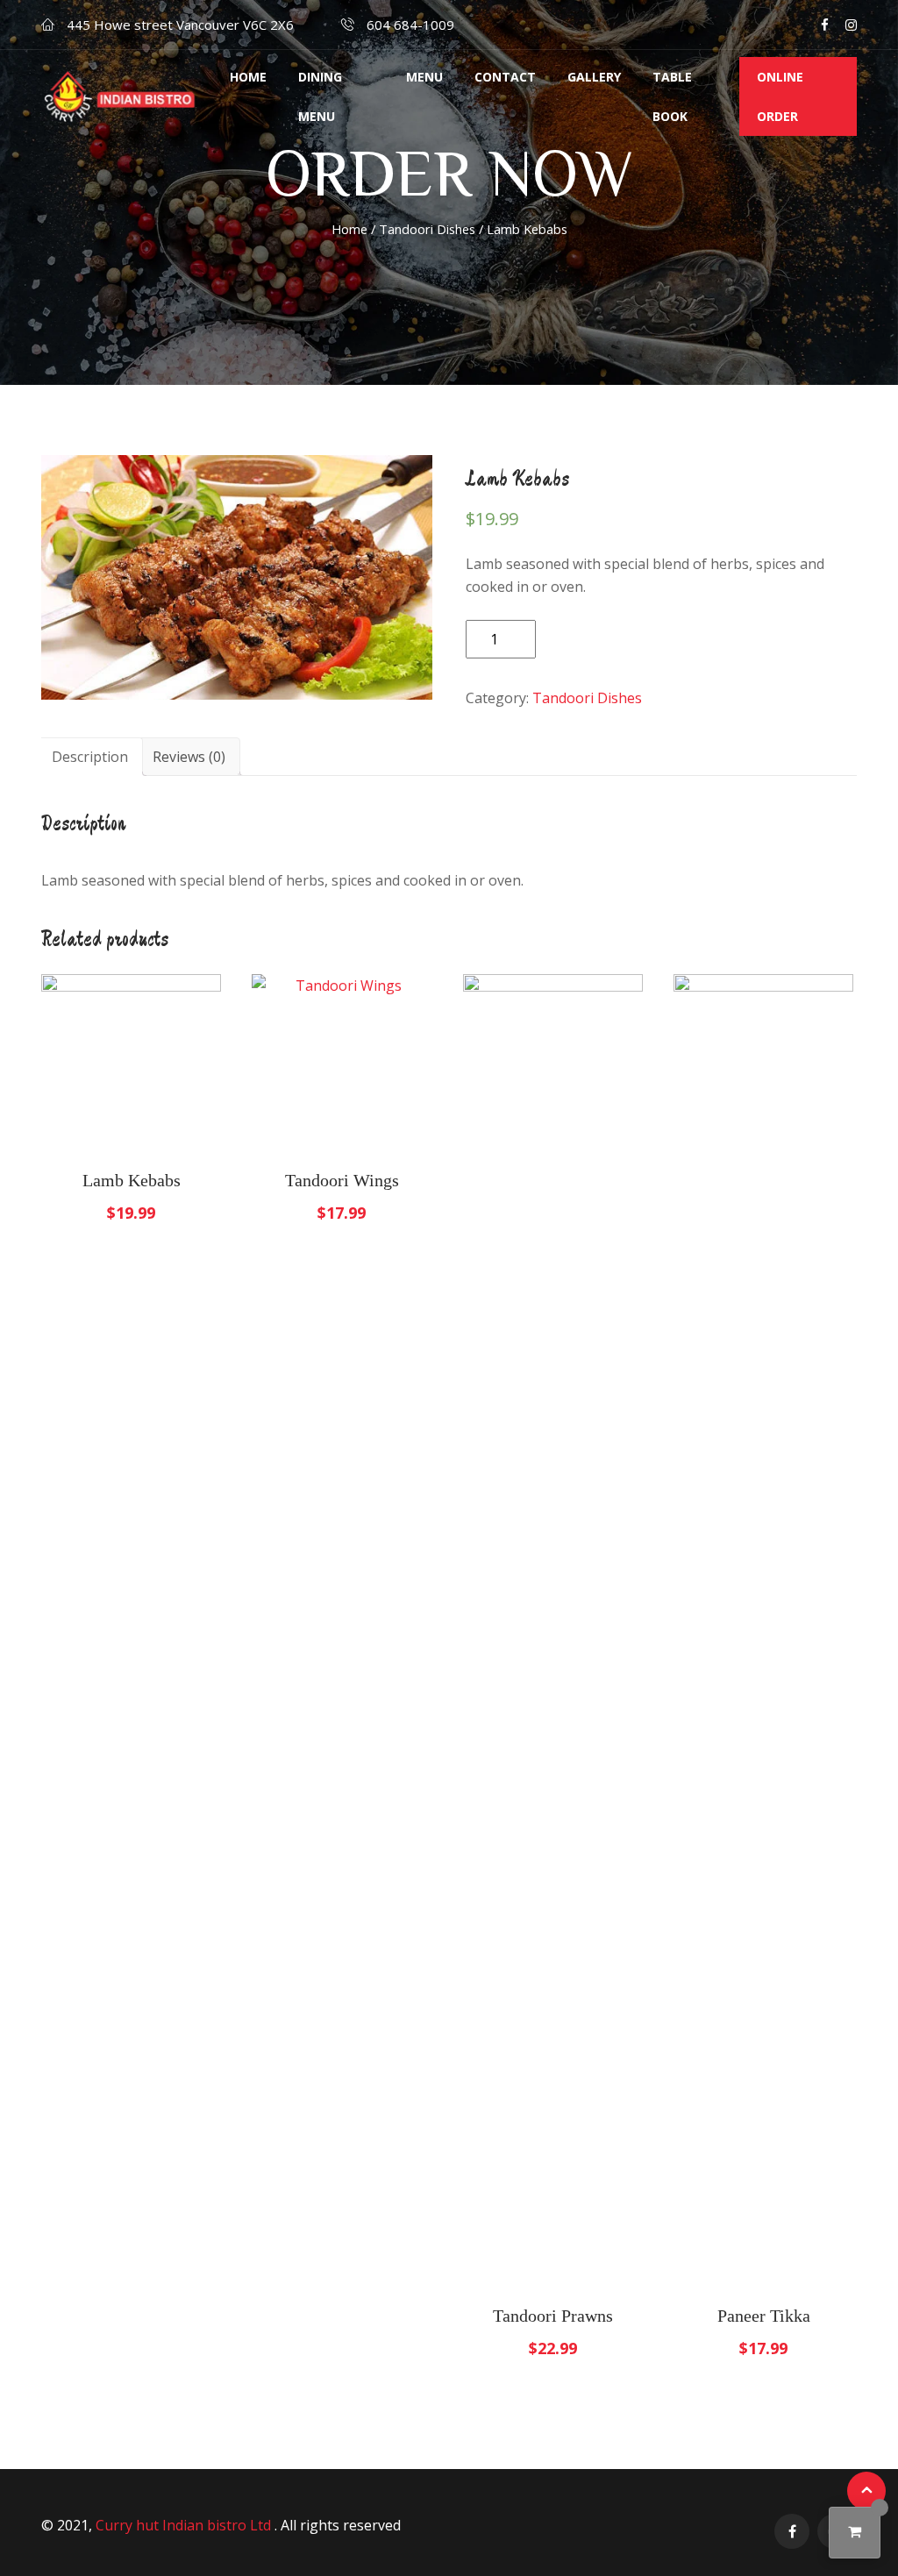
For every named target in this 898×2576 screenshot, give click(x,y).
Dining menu (320, 96)
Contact (505, 77)
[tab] (90, 757)
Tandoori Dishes (427, 229)
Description (90, 757)
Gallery (594, 77)
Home (248, 77)
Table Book (672, 96)
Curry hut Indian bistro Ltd (185, 2525)
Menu (424, 77)
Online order (780, 96)
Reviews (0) (189, 757)
